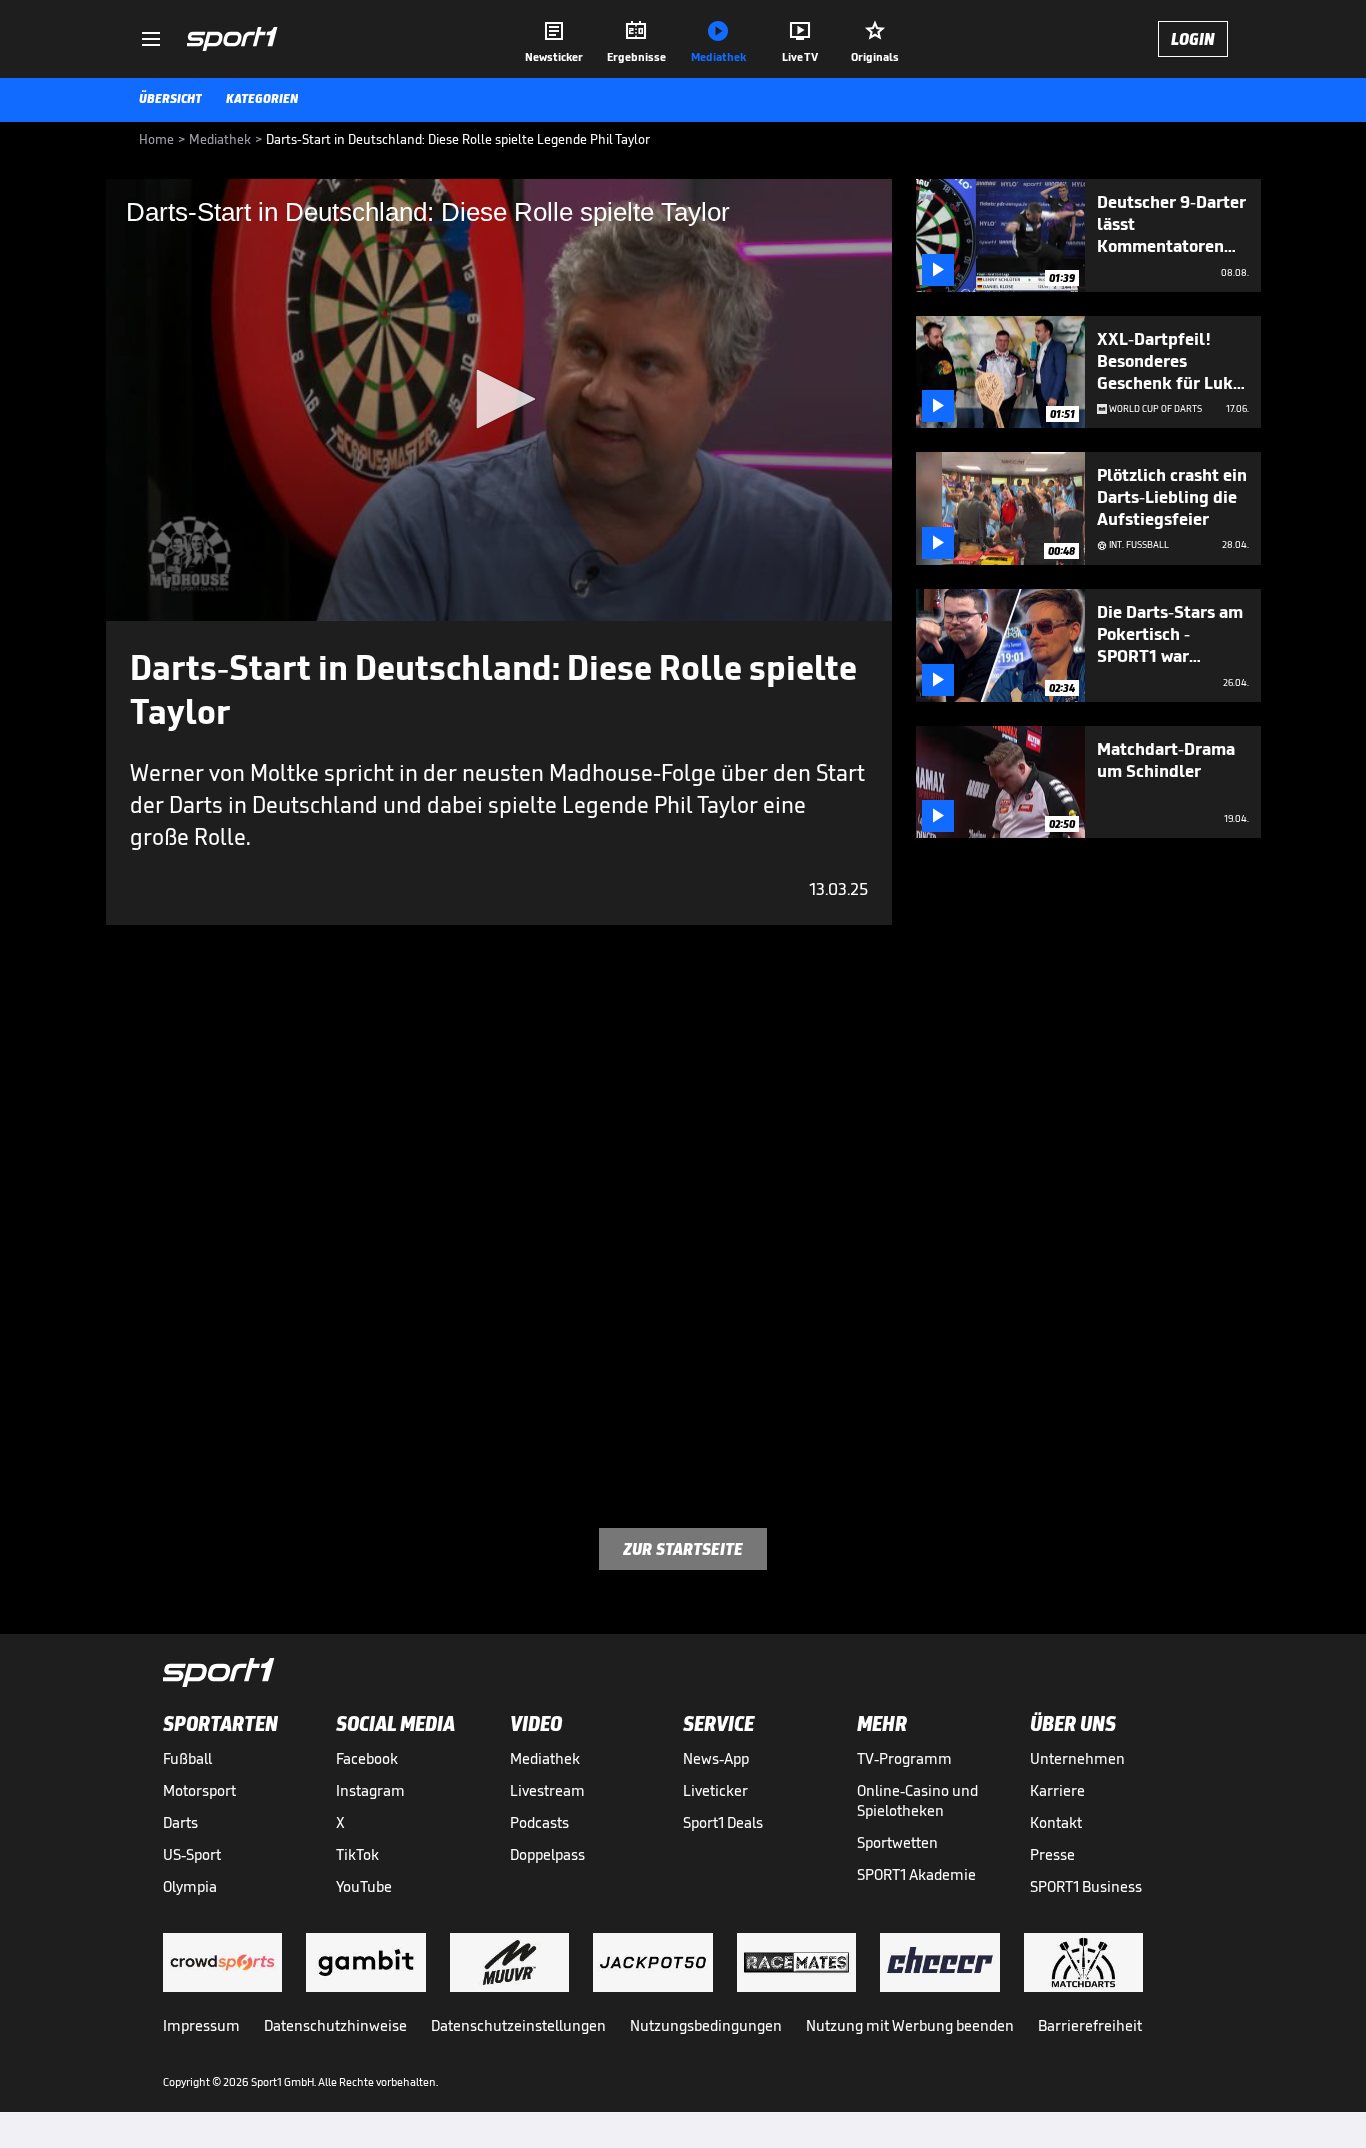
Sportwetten (897, 1842)
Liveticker (715, 1790)
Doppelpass (547, 1854)
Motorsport (199, 1790)
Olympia (190, 1886)
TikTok (357, 1854)
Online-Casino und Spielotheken (917, 1800)
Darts (180, 1822)
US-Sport (192, 1854)
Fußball (187, 1758)
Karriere (1057, 1790)
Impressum (201, 2025)
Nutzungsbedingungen (706, 2025)
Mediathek (545, 1758)
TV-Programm (904, 1758)
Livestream (547, 1790)
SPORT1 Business (1086, 1886)
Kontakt (1056, 1822)
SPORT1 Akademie (916, 1874)
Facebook (367, 1758)
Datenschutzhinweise (335, 2025)
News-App (716, 1758)
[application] (499, 400)
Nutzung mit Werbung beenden (910, 2025)
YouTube (364, 1886)
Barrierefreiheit (1090, 2025)
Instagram (370, 1790)
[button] (499, 399)
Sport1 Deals (723, 1822)
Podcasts (539, 1822)
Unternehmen (1077, 1758)
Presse (1052, 1854)
